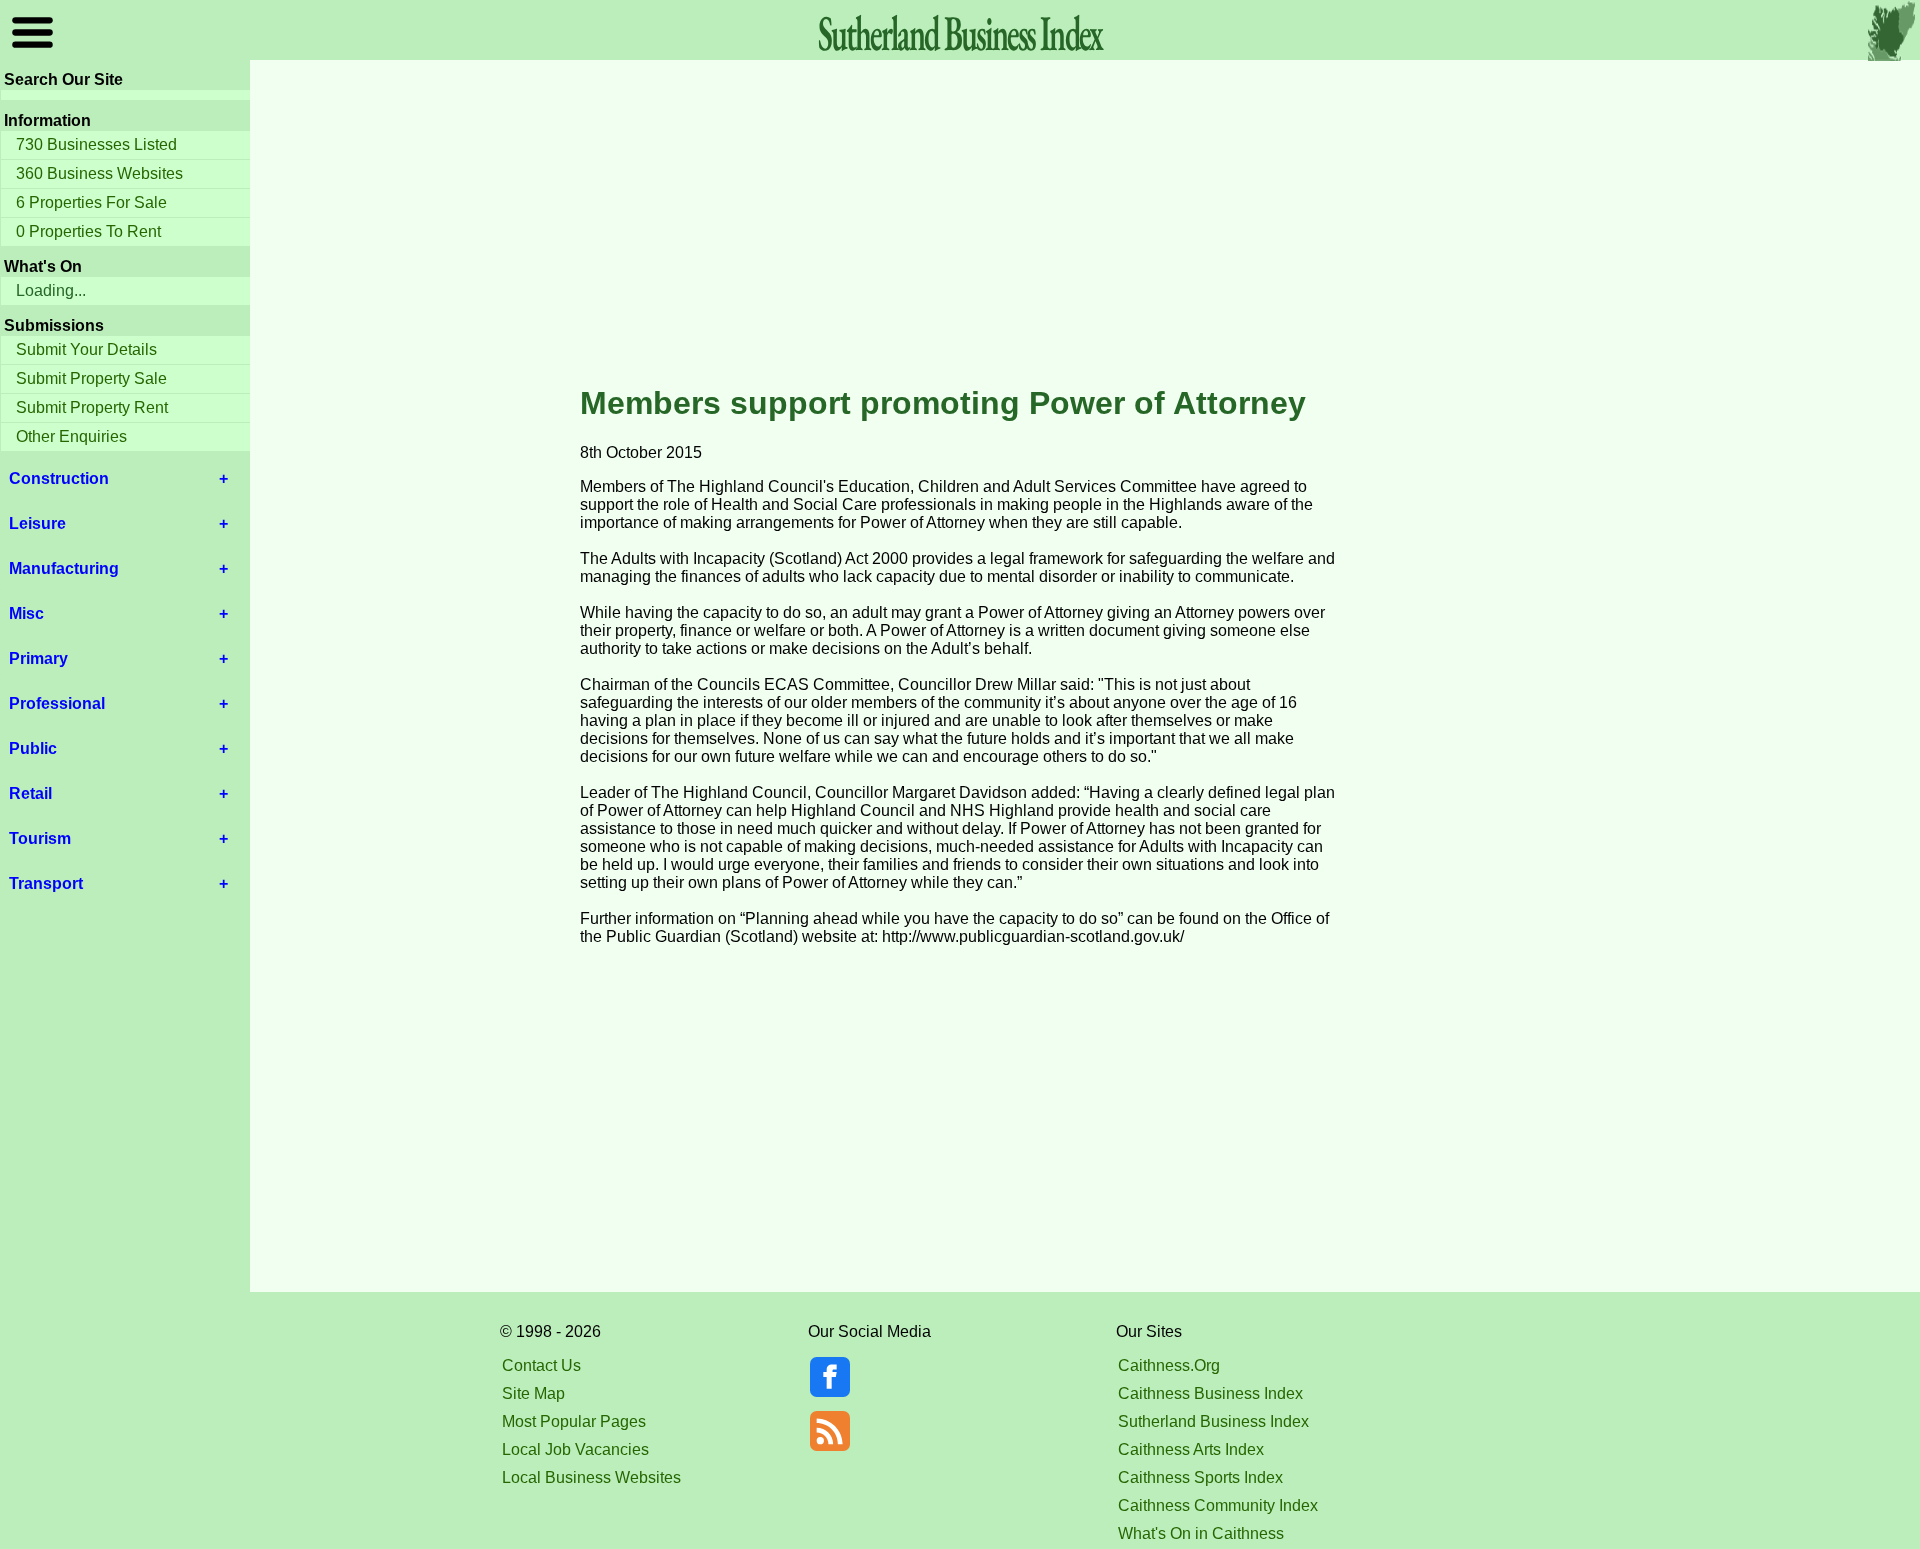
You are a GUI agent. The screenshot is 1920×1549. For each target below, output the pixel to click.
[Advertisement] (960, 224)
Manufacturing (64, 568)
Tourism (40, 838)
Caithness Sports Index (1200, 1477)
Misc (26, 613)
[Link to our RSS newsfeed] (830, 1429)
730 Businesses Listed (96, 144)
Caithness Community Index (1218, 1505)
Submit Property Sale (91, 378)
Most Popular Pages (574, 1421)
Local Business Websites (591, 1477)
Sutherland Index (960, 32)
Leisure (37, 523)
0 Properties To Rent (88, 231)
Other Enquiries (71, 436)
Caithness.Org (1169, 1365)
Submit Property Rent (92, 407)
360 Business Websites (99, 173)
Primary (38, 658)
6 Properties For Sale (91, 202)
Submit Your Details (86, 349)
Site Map (533, 1393)
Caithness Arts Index (1191, 1449)
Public (33, 748)
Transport (46, 883)
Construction (59, 478)
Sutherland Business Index (1213, 1421)
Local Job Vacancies (575, 1449)
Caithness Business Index (1210, 1393)
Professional (57, 703)
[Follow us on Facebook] (830, 1391)
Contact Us (541, 1365)
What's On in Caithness (1201, 1533)
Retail (30, 793)
